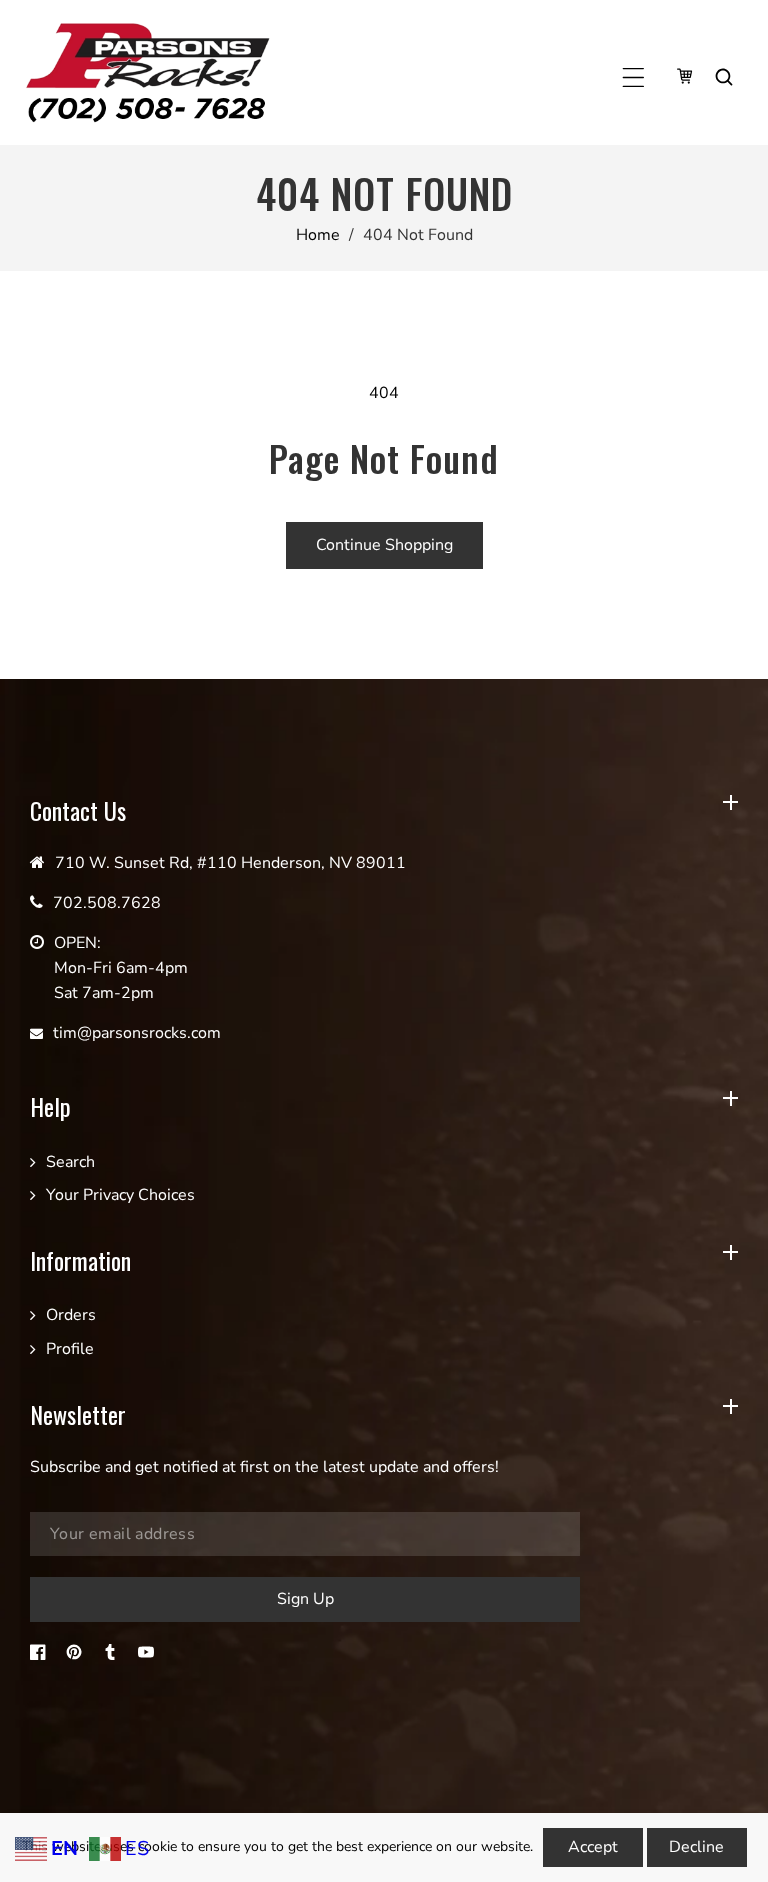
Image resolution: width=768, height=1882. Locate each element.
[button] (633, 77)
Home (318, 235)
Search (70, 1162)
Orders (71, 1315)
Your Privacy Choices (120, 1195)
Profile (70, 1349)
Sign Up (305, 1599)
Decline (696, 1847)
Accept (593, 1847)
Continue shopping (384, 545)
